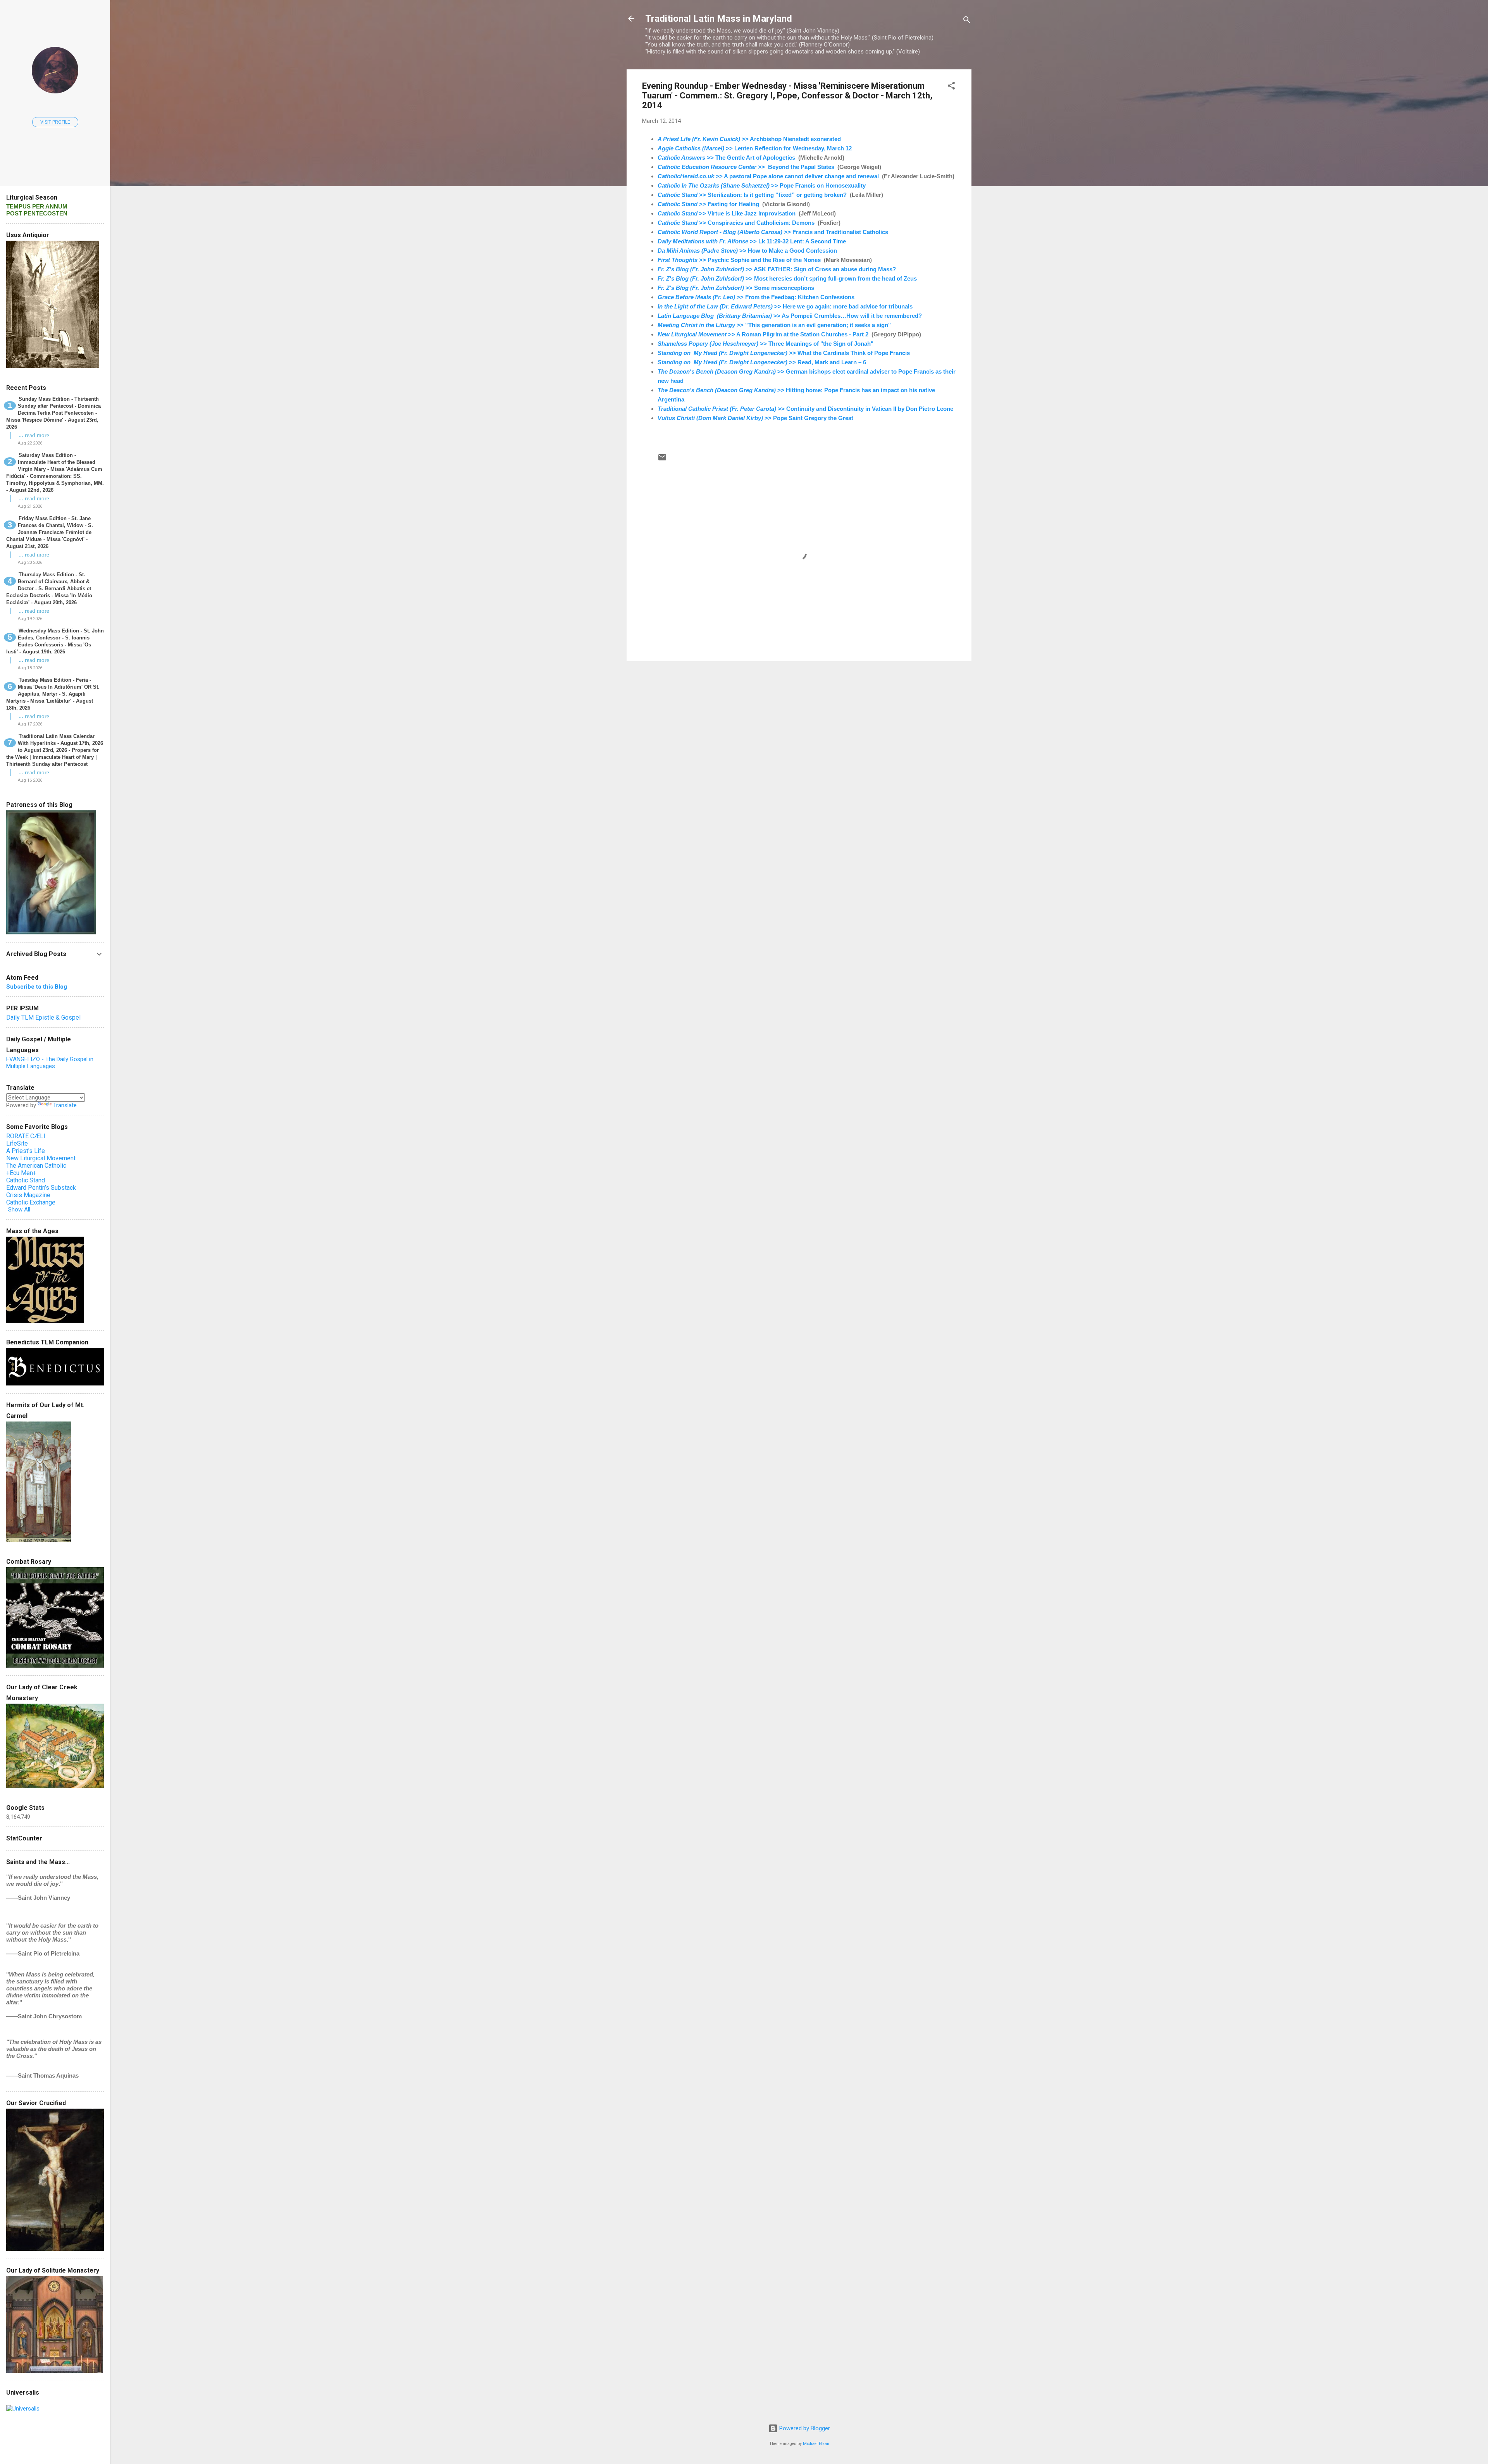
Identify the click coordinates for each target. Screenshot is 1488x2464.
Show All (19, 1210)
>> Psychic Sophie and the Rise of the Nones (739, 260)
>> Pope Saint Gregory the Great (755, 418)
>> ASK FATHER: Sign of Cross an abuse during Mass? (777, 269)
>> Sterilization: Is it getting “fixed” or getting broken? (752, 195)
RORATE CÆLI (26, 1136)
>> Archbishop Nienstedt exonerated (749, 139)
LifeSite (17, 1143)
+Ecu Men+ (21, 1173)
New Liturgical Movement (41, 1158)
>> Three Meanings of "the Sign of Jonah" (766, 344)
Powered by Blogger (804, 2428)
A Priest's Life (26, 1151)
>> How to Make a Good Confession (747, 251)
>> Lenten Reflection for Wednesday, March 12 (755, 148)
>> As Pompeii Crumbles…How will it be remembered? (790, 316)
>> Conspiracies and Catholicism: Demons (736, 223)
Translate (65, 1105)
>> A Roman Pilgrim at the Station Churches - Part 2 (763, 334)
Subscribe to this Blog (37, 987)
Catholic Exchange (31, 1202)
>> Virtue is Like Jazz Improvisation (727, 213)
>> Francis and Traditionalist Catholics (773, 232)
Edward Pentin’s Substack (41, 1188)
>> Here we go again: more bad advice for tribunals (786, 306)
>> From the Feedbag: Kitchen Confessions (756, 297)
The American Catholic (36, 1166)
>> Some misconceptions (736, 288)
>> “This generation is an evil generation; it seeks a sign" (774, 325)
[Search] (967, 21)
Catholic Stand (26, 1180)
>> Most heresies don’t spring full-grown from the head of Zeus (787, 278)
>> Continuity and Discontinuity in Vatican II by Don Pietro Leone (805, 409)
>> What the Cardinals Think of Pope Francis (784, 353)
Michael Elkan (816, 2444)
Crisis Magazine (28, 1195)
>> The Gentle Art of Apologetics (726, 158)
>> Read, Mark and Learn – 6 (762, 362)
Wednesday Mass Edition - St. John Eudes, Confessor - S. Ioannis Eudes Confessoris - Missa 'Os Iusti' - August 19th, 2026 (55, 641)
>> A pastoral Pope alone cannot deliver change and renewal (768, 176)
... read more (34, 435)
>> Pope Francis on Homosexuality (762, 185)
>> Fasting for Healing (708, 204)
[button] (951, 87)
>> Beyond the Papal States (746, 167)
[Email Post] (662, 460)
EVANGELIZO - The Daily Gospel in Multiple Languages (50, 1063)
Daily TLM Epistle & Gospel (43, 1017)
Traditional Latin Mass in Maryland (719, 19)
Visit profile (55, 122)
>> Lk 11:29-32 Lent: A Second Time (752, 241)
